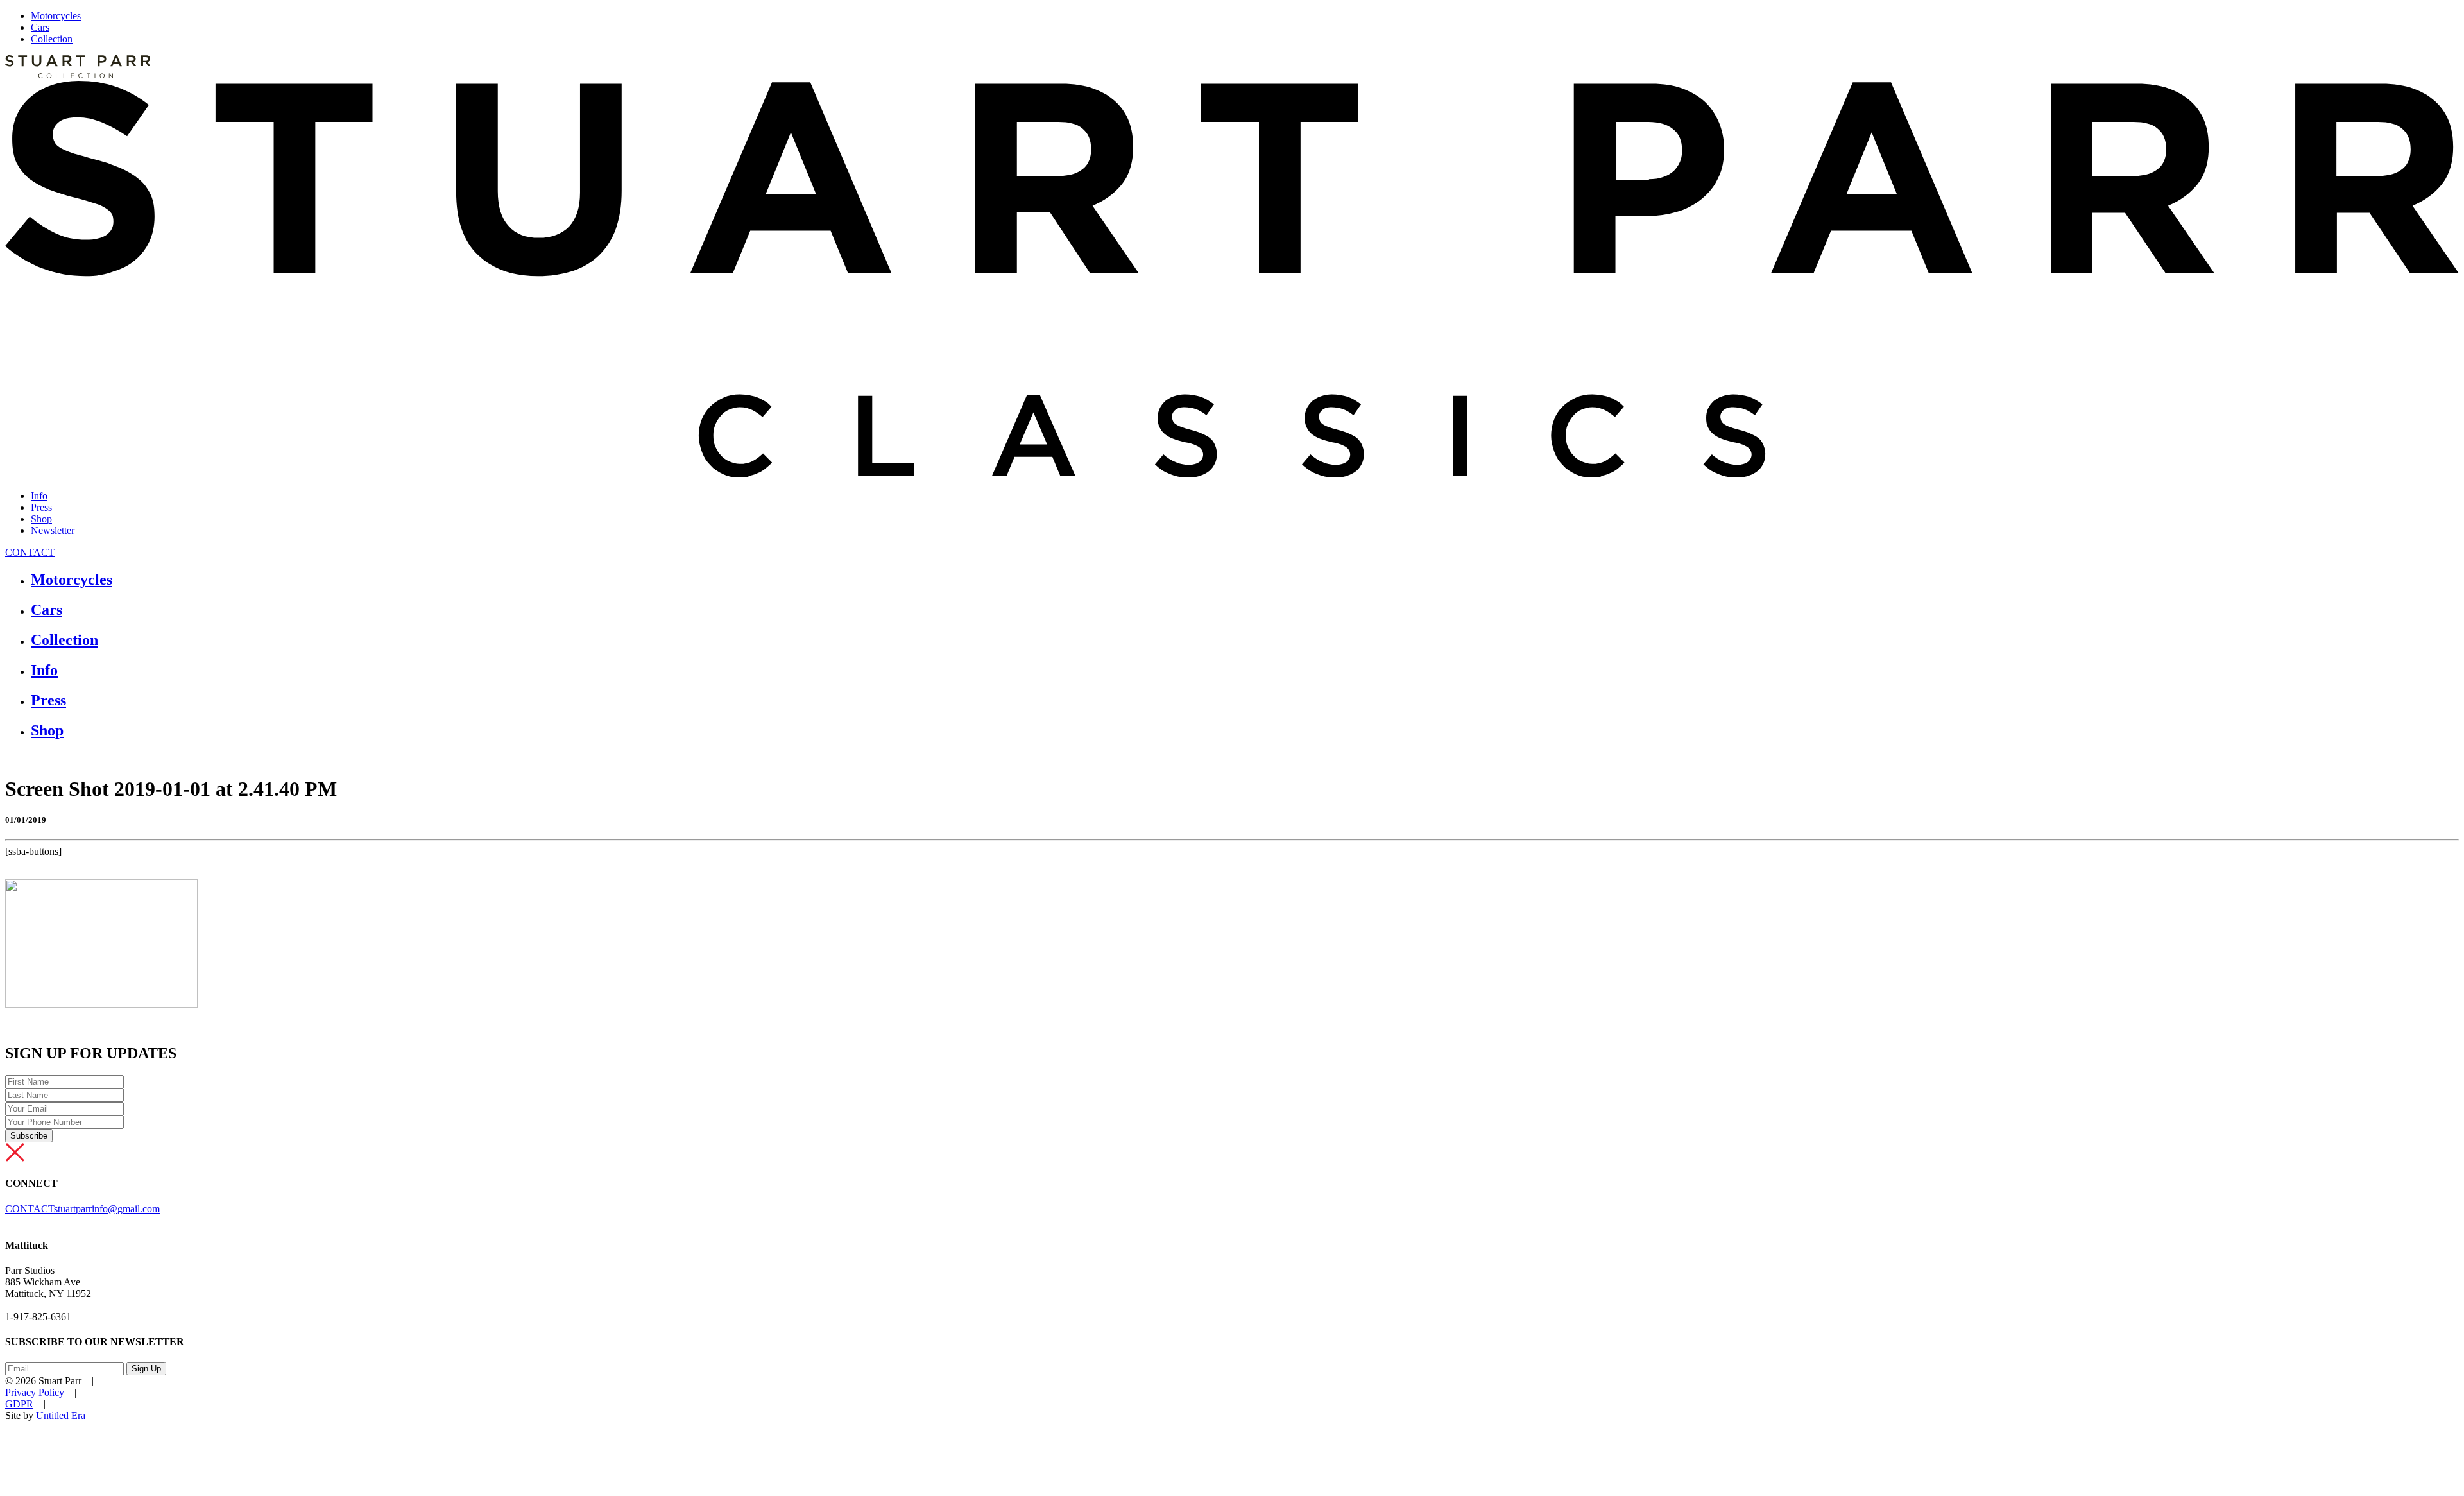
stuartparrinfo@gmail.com (107, 1209)
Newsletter (53, 530)
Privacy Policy (35, 1392)
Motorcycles (56, 16)
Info (39, 496)
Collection (52, 39)
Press (41, 507)
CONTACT (30, 552)
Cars (40, 27)
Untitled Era (61, 1415)
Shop (41, 519)
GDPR (19, 1404)
